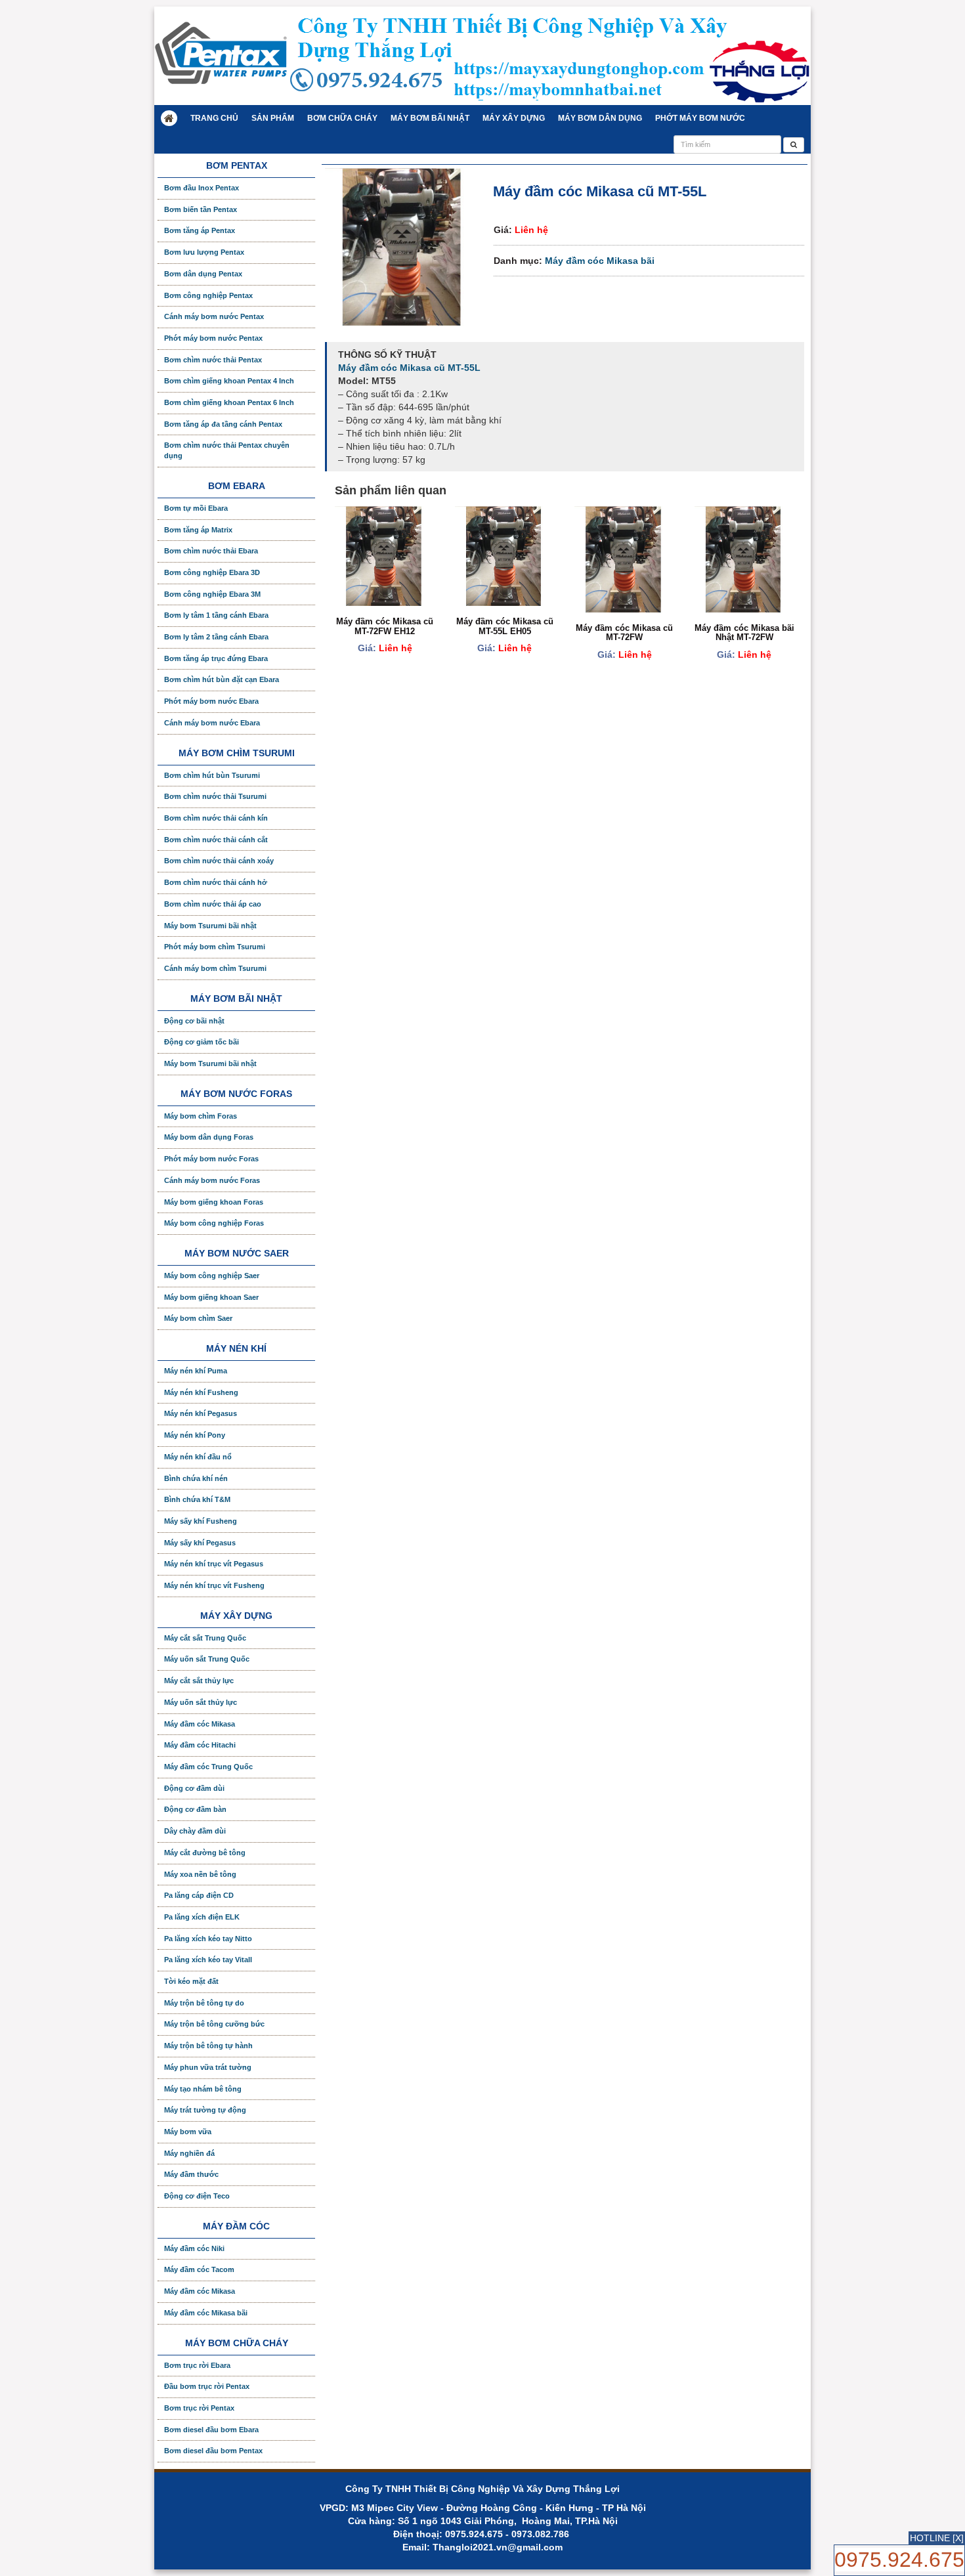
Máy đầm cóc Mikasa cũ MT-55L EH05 (505, 626)
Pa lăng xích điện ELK (202, 1917)
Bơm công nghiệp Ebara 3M (212, 594)
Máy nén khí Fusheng (201, 1392)
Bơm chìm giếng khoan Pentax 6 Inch (229, 402)
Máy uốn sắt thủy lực (201, 1702)
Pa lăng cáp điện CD (199, 1895)
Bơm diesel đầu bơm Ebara (211, 2430)
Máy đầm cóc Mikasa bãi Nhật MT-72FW (744, 633)
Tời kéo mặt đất (191, 1981)
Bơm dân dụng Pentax (203, 274)
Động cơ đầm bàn (195, 1809)
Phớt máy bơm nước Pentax (213, 338)
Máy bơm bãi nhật (430, 118)
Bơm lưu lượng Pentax (204, 252)
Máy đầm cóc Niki (194, 2248)
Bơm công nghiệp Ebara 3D (212, 572)
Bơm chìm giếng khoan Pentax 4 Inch (229, 381)
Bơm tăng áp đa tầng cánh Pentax (223, 424)
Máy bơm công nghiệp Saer (212, 1276)
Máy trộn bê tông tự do (204, 2003)
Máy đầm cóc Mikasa (200, 1724)
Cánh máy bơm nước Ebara (212, 723)
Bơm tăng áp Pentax (200, 230)
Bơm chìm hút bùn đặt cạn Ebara (222, 679)
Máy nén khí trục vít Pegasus (214, 1564)
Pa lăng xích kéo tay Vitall (208, 1960)
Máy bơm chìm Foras (201, 1116)
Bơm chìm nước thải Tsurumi (215, 796)
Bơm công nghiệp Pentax (208, 295)
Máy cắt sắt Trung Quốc (205, 1638)
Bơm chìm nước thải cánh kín (216, 818)
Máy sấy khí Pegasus (200, 1543)
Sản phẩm (273, 118)
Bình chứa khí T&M (197, 1499)
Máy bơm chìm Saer (198, 1318)
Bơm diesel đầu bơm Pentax (213, 2451)
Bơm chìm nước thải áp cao (213, 904)
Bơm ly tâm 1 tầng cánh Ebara (216, 615)
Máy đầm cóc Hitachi (200, 1745)
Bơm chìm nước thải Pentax (213, 360)
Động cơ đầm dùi (194, 1788)
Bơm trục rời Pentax (199, 2408)
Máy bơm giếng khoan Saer (211, 1297)
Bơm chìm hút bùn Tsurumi (212, 775)
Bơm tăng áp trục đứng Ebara (216, 658)
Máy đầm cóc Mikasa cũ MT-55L (409, 368)
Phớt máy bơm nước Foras (211, 1159)
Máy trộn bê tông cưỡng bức (214, 2024)
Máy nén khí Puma (196, 1371)
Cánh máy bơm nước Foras (212, 1180)
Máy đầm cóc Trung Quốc (208, 1767)
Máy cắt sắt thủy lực (199, 1681)
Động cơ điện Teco (197, 2196)
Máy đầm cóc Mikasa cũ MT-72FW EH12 (385, 626)
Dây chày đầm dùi (195, 1831)
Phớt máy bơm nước (700, 118)
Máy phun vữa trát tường (208, 2067)
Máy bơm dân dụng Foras (209, 1137)
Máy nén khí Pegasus (201, 1413)
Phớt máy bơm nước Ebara (211, 701)
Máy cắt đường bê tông (205, 1853)
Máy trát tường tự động (205, 2110)
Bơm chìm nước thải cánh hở (216, 882)
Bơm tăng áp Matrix (198, 530)
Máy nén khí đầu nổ (198, 1457)
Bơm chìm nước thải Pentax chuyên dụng (227, 450)
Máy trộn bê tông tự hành (208, 2046)
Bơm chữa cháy (342, 118)
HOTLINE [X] (937, 2538)
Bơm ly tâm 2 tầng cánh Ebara (216, 637)
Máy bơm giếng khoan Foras (214, 1202)
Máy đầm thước (191, 2174)
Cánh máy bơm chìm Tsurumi (215, 968)
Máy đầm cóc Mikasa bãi (600, 261)
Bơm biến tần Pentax (201, 209)
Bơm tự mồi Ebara (196, 508)
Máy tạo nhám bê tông (203, 2089)
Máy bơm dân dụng (600, 118)
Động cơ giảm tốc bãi (202, 1042)
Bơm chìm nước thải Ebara (211, 551)
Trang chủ (214, 118)
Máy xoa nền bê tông (200, 1874)
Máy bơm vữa (188, 2132)
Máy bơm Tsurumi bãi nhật (210, 926)
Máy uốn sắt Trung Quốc (207, 1659)
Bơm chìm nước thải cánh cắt (216, 840)
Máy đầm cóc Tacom (199, 2269)
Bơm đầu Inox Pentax (202, 188)
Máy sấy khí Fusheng (201, 1521)
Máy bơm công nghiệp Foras (214, 1223)
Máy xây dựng (514, 118)
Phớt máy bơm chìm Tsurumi (215, 947)
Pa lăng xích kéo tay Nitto (208, 1939)
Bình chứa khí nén (196, 1478)
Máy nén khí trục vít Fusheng (214, 1585)
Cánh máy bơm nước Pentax (214, 316)
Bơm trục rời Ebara (197, 2365)
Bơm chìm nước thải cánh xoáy (219, 861)
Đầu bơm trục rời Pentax (207, 2386)
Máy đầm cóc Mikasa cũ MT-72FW (624, 633)
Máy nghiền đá (189, 2153)
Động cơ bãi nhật (194, 1021)
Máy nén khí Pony (195, 1435)
